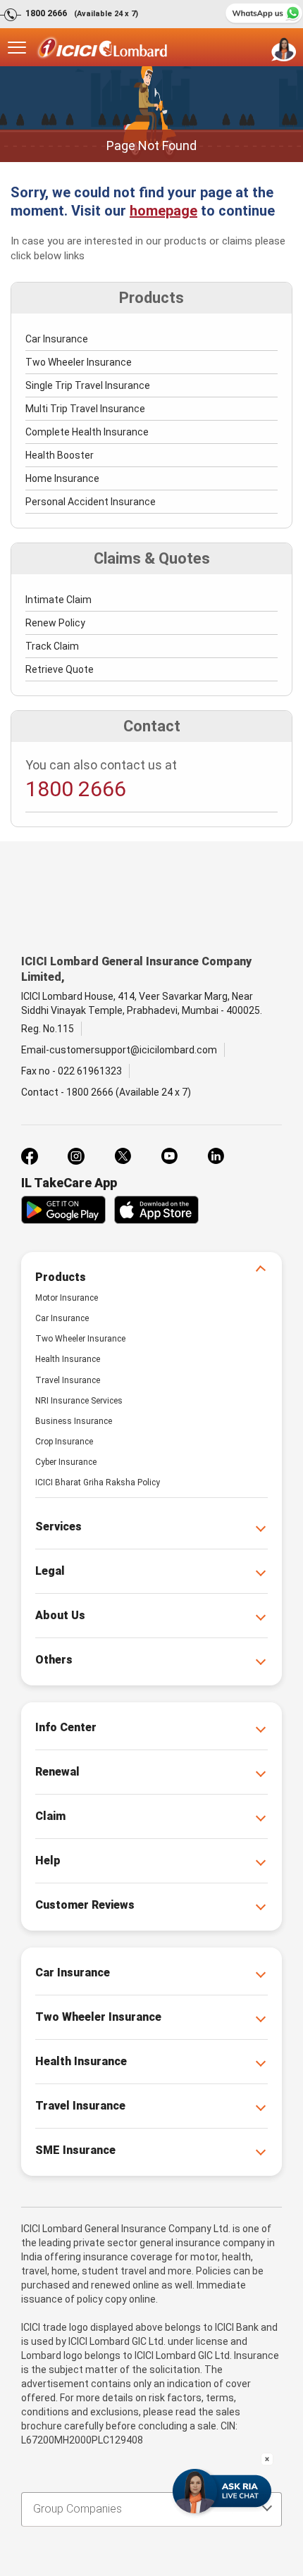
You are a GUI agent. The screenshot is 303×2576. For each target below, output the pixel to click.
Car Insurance (57, 339)
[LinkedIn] (216, 1156)
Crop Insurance (64, 1442)
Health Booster (60, 455)
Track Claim (52, 646)
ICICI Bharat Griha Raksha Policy (98, 1482)
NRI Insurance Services (79, 1401)
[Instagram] (76, 1156)
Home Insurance (62, 478)
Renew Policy (55, 623)
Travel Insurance (68, 1380)
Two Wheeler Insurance (79, 362)
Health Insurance (68, 1359)
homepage (163, 211)
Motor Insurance (67, 1298)
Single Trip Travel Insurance (88, 385)
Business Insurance (74, 1421)
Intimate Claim (58, 600)
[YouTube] (169, 1156)
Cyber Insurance (66, 1462)
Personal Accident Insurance (91, 502)
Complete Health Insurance (87, 432)
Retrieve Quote (60, 669)
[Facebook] (30, 1156)
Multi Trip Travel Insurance (85, 409)
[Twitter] (123, 1156)
